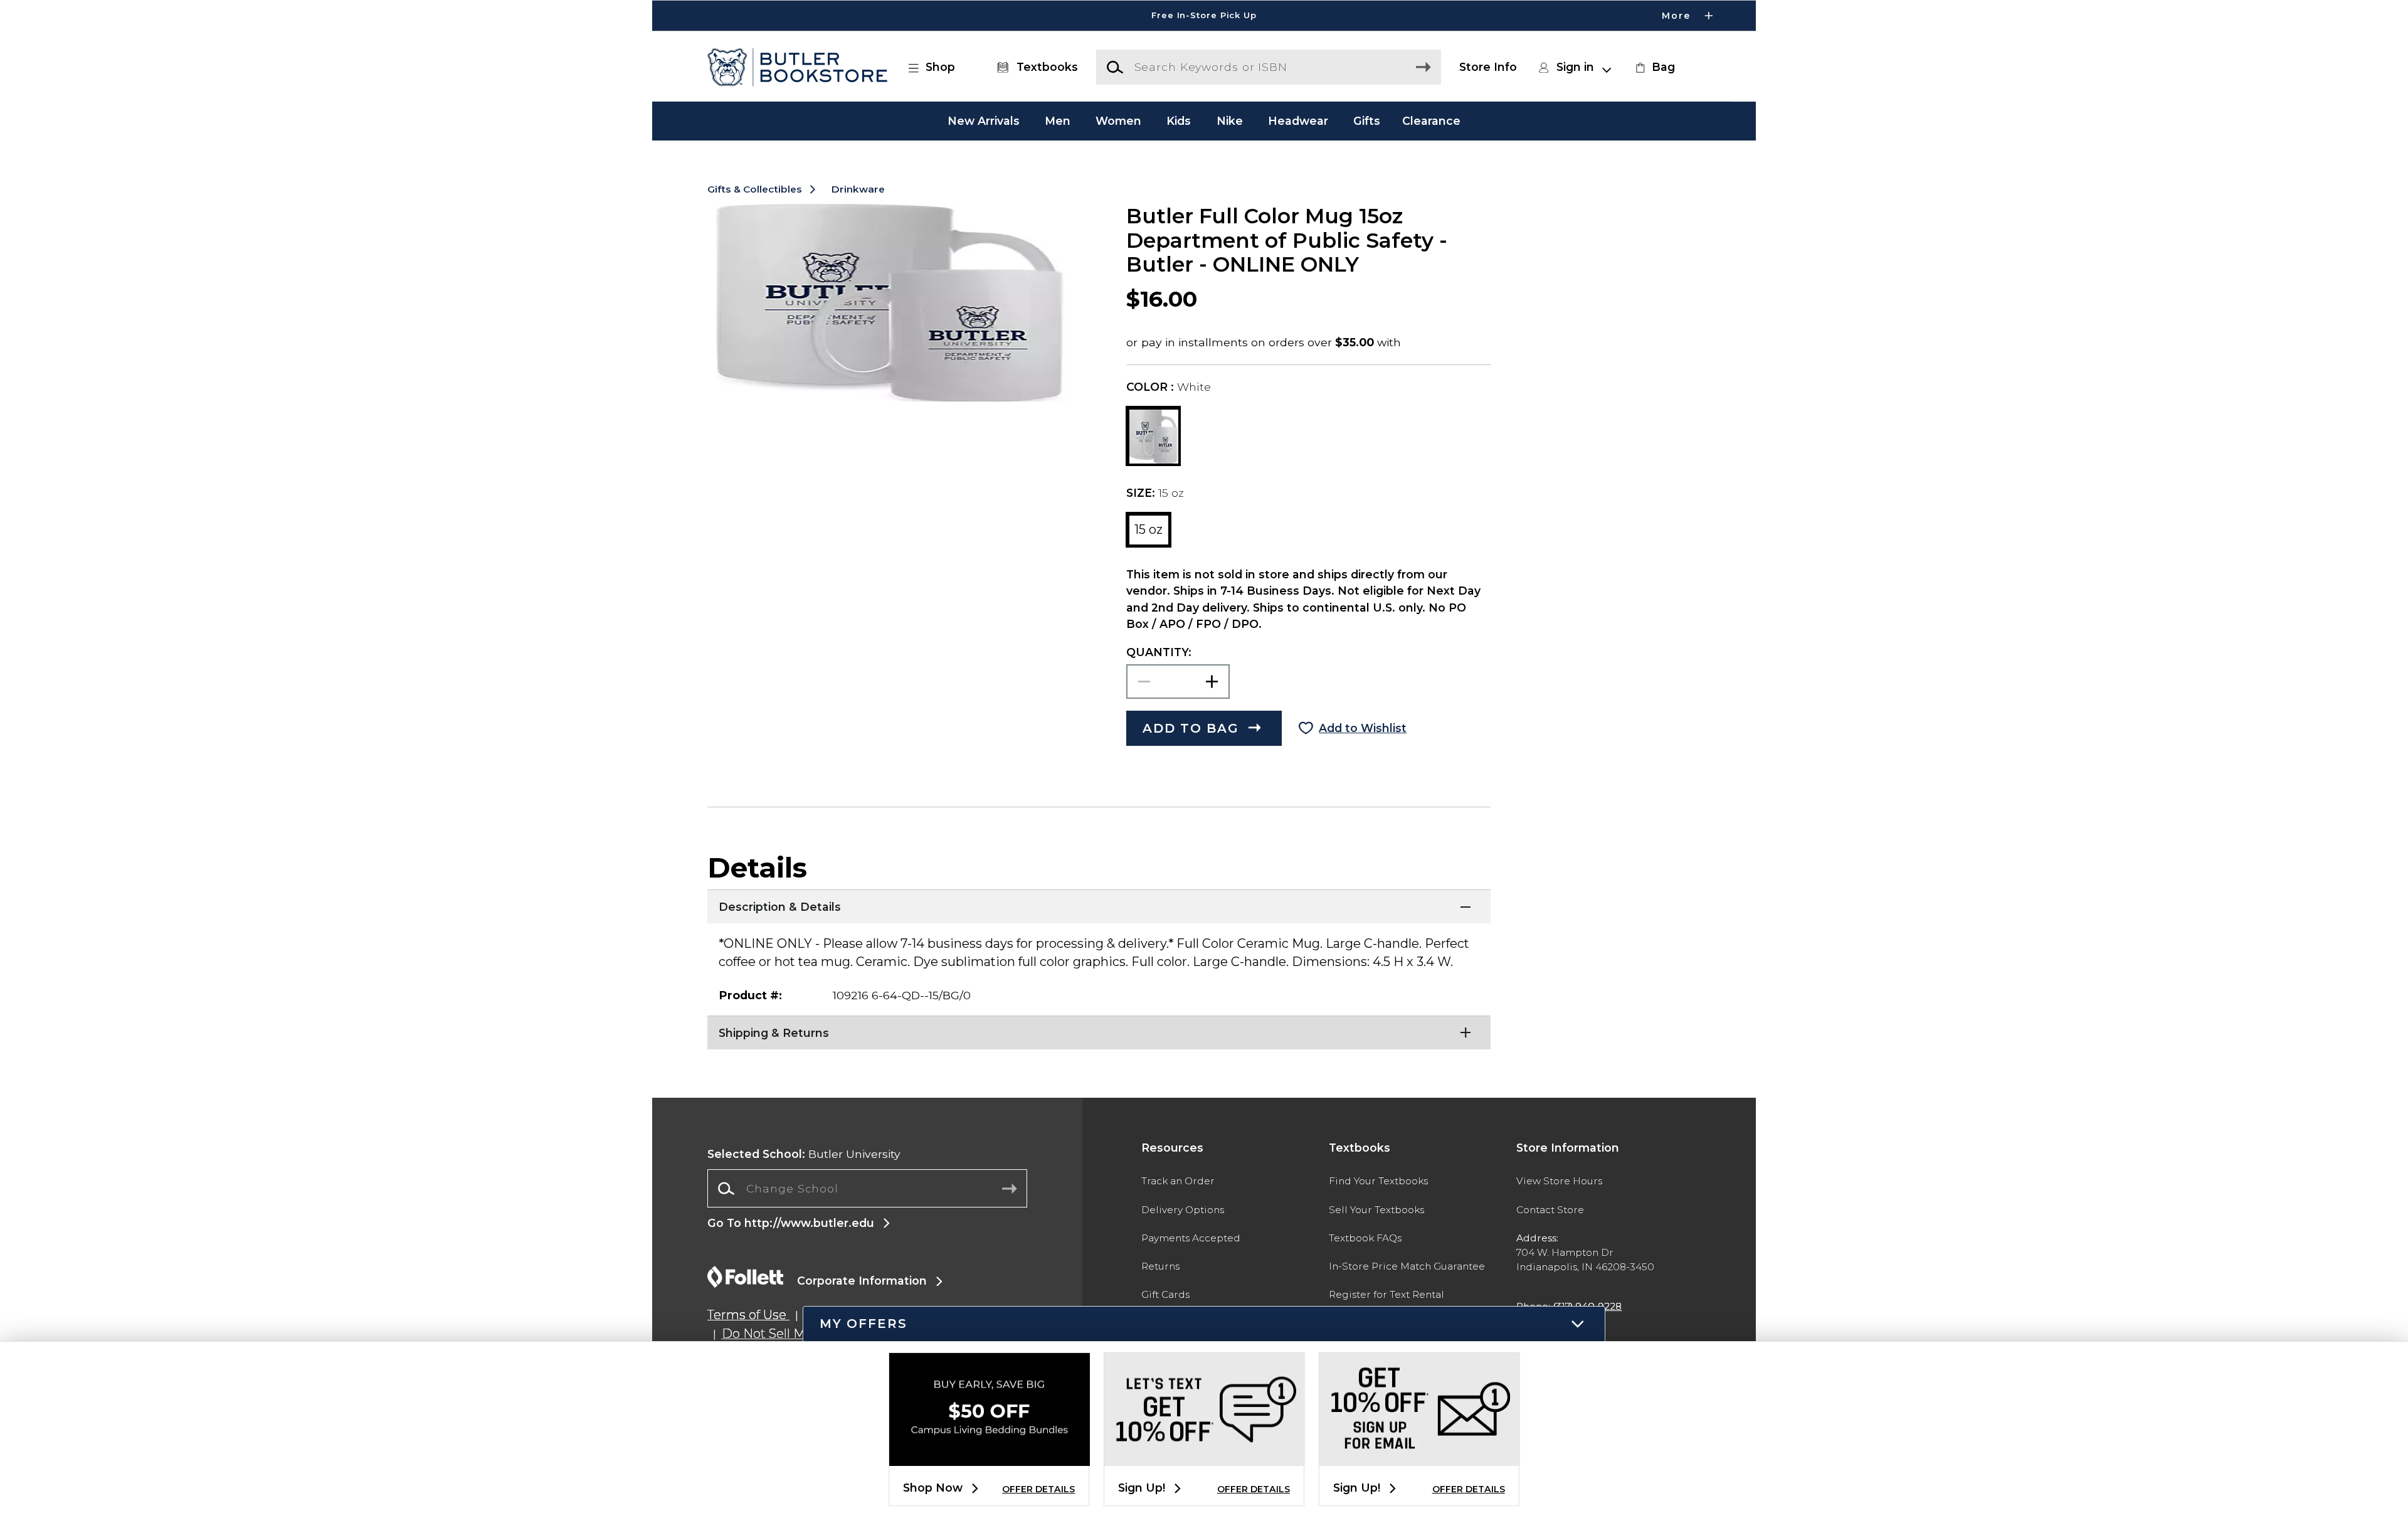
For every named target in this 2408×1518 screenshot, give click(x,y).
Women (1118, 121)
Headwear (1298, 121)
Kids (1179, 121)
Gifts (1367, 121)
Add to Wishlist (1363, 728)
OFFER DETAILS (1038, 1489)
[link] (1654, 67)
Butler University (804, 1154)
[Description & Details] (1099, 905)
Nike (1230, 121)
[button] (1204, 16)
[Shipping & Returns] (1099, 1031)
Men (1058, 121)
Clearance (1431, 121)
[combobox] (867, 1189)
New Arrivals (984, 121)
